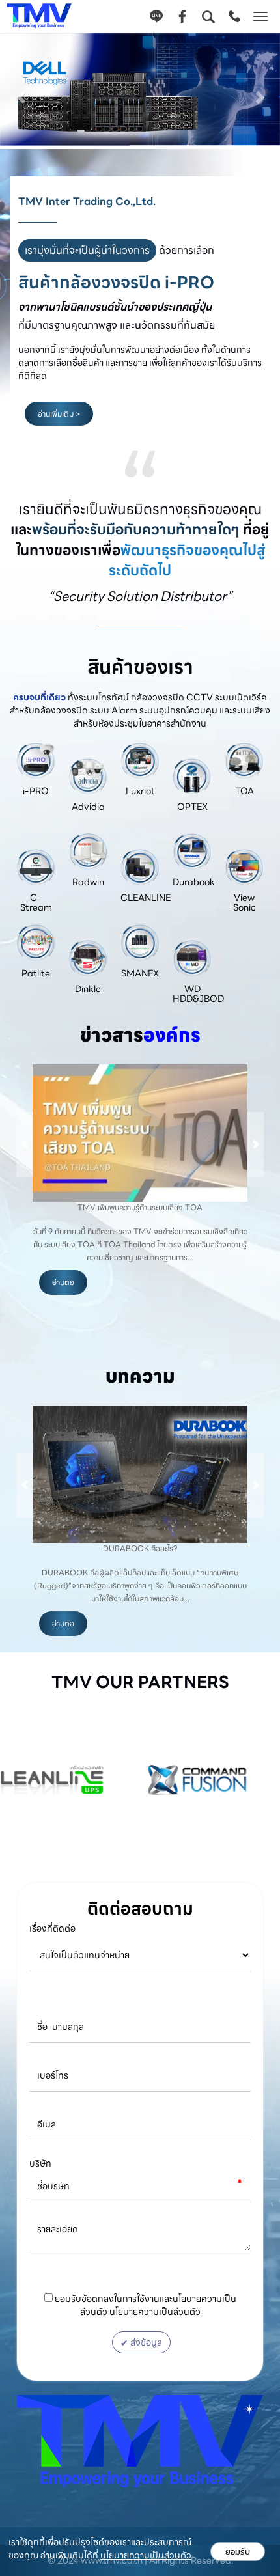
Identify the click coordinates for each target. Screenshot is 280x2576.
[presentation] (25, 1144)
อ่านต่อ (63, 1282)
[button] (21, 91)
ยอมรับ (238, 2552)
